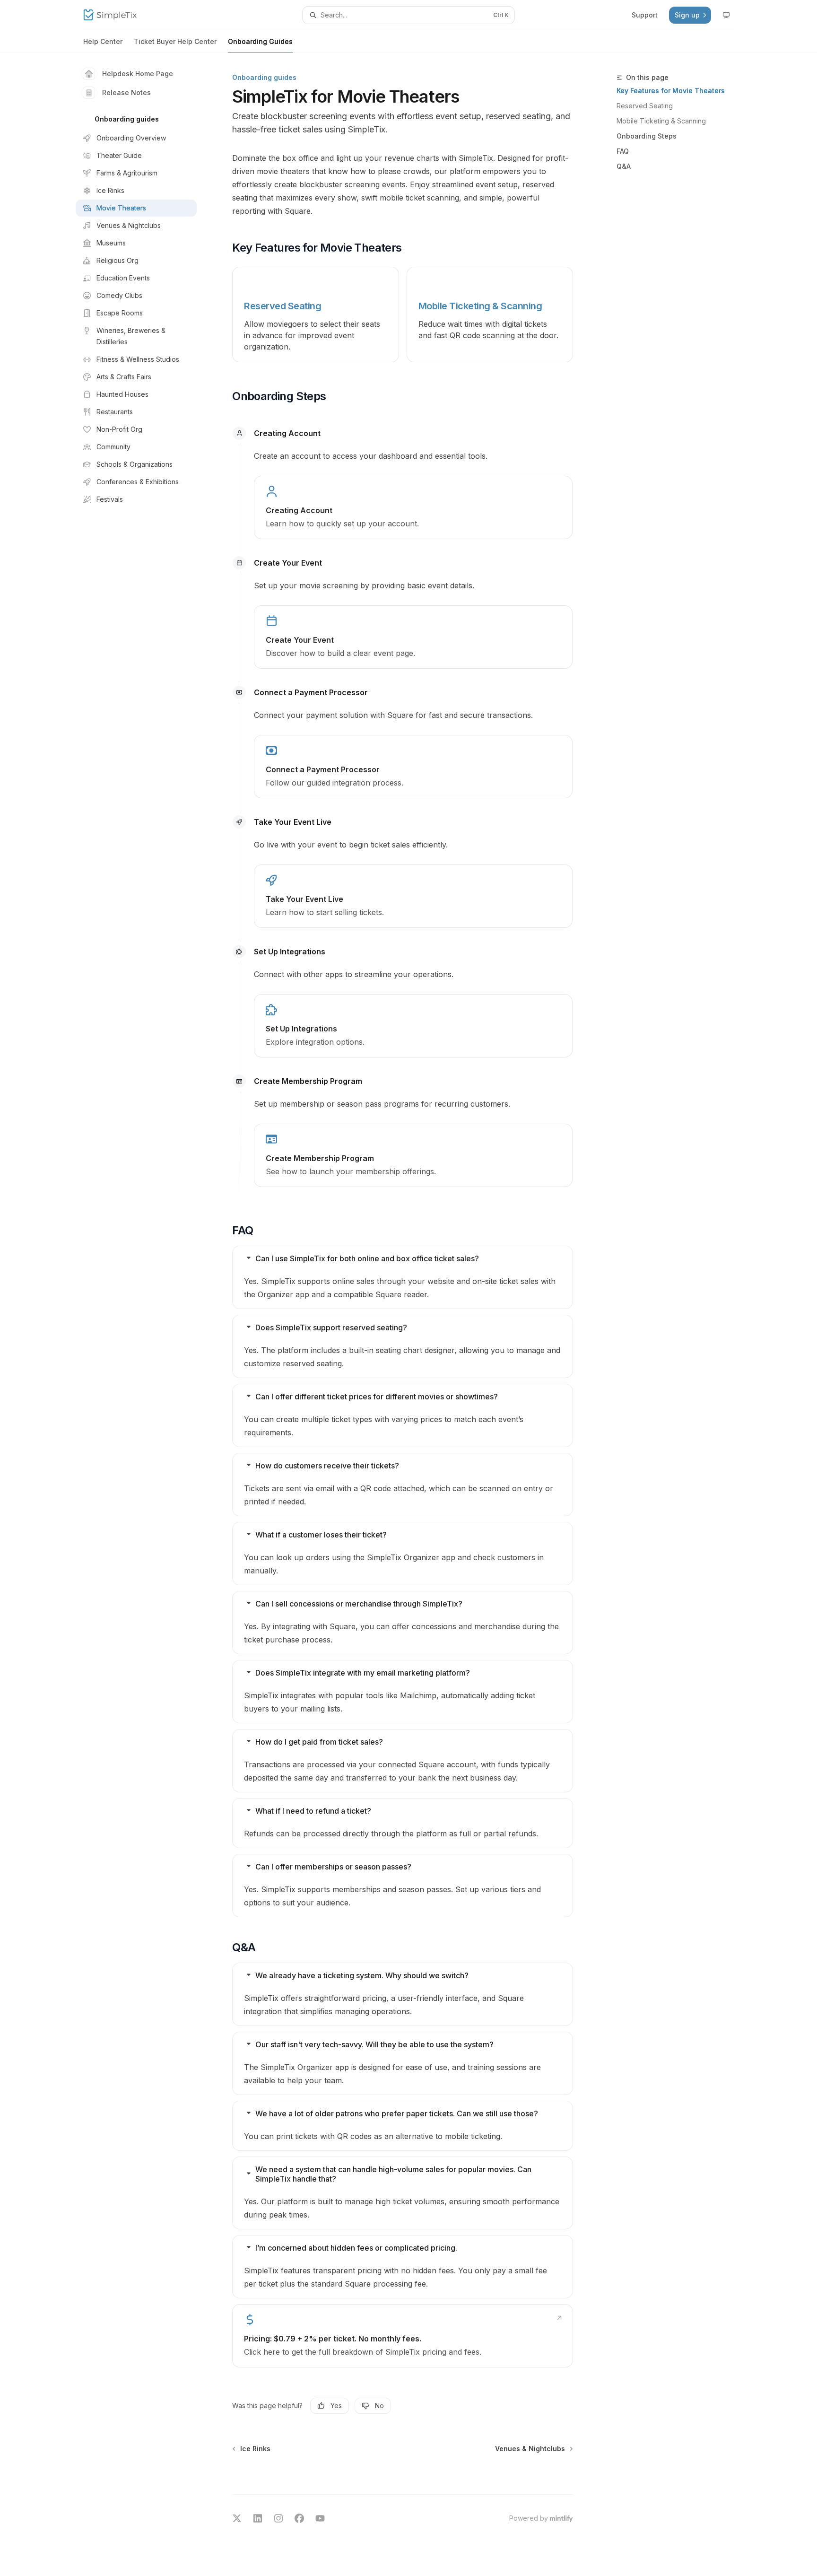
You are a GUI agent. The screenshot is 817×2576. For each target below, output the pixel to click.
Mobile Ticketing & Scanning (661, 121)
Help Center (103, 41)
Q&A (624, 166)
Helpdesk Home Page (138, 74)
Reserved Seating (645, 106)
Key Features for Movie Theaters (671, 91)
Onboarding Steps (647, 136)
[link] (413, 507)
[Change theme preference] (726, 15)
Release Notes (126, 92)
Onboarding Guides (260, 41)
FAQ (623, 151)
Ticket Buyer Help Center (175, 41)
